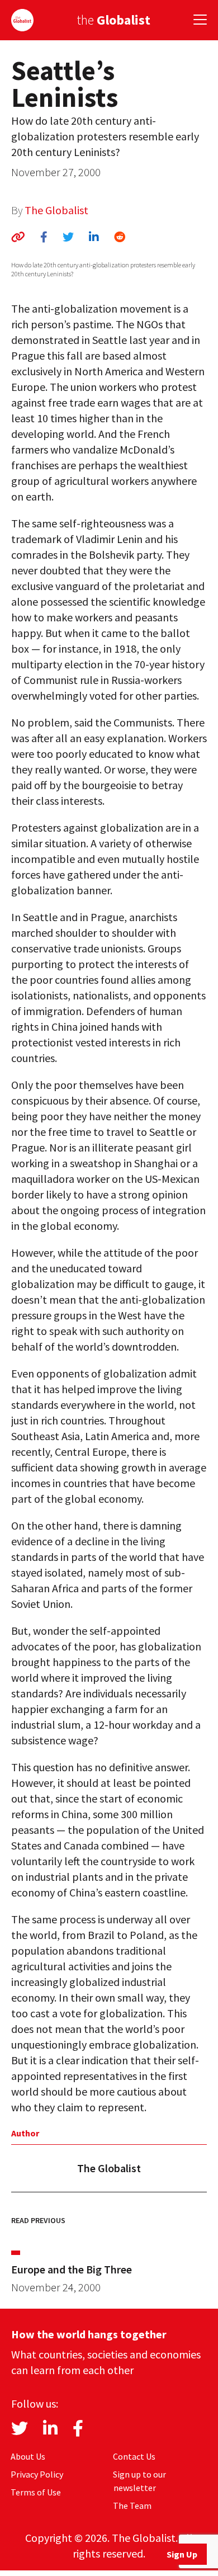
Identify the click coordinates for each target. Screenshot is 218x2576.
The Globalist (56, 210)
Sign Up (182, 2554)
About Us (28, 2456)
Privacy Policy (37, 2474)
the (113, 20)
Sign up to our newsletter (139, 2481)
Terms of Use (36, 2492)
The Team (132, 2506)
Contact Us (134, 2456)
